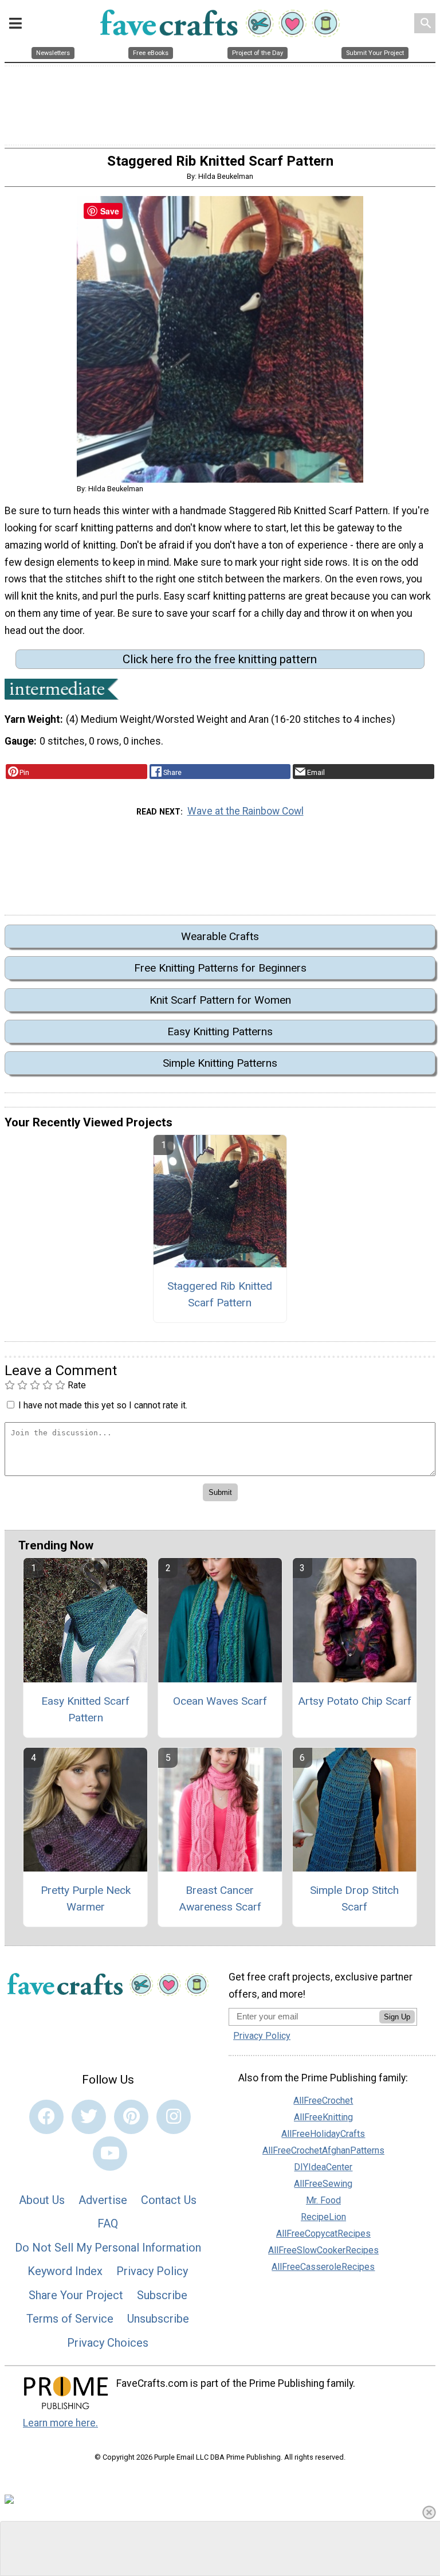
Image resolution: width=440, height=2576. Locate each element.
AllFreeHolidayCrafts (323, 2134)
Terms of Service (70, 2319)
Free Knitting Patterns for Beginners (220, 968)
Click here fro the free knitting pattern (220, 659)
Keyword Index (65, 2271)
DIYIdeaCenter (323, 2167)
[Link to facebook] (46, 2117)
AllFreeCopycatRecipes (323, 2234)
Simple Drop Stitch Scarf (354, 1898)
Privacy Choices (108, 2343)
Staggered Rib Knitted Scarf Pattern (220, 1294)
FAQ (108, 2223)
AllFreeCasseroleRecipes (323, 2267)
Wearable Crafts (220, 936)
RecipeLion (323, 2217)
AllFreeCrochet (323, 2101)
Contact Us (169, 2200)
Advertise (103, 2200)
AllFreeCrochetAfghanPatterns (323, 2150)
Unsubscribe (158, 2319)
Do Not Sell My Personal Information (108, 2248)
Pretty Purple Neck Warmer (86, 1898)
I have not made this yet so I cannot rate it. (103, 1405)
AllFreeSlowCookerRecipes (323, 2250)
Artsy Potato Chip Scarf (355, 1701)
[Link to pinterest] (131, 2117)
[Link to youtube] (110, 2154)
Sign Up (397, 2017)
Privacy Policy (152, 2271)
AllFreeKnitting (323, 2117)
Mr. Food (323, 2200)
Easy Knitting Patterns (220, 1031)
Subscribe (162, 2295)
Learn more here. (60, 2423)
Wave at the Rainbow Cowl (245, 811)
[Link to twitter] (89, 2117)
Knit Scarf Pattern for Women (220, 1000)
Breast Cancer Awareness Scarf (220, 1898)
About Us (42, 2200)
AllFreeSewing (323, 2184)
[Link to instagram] (174, 2117)
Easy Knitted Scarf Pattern (85, 1709)
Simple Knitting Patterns (220, 1063)
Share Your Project (76, 2295)
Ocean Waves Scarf (220, 1701)
